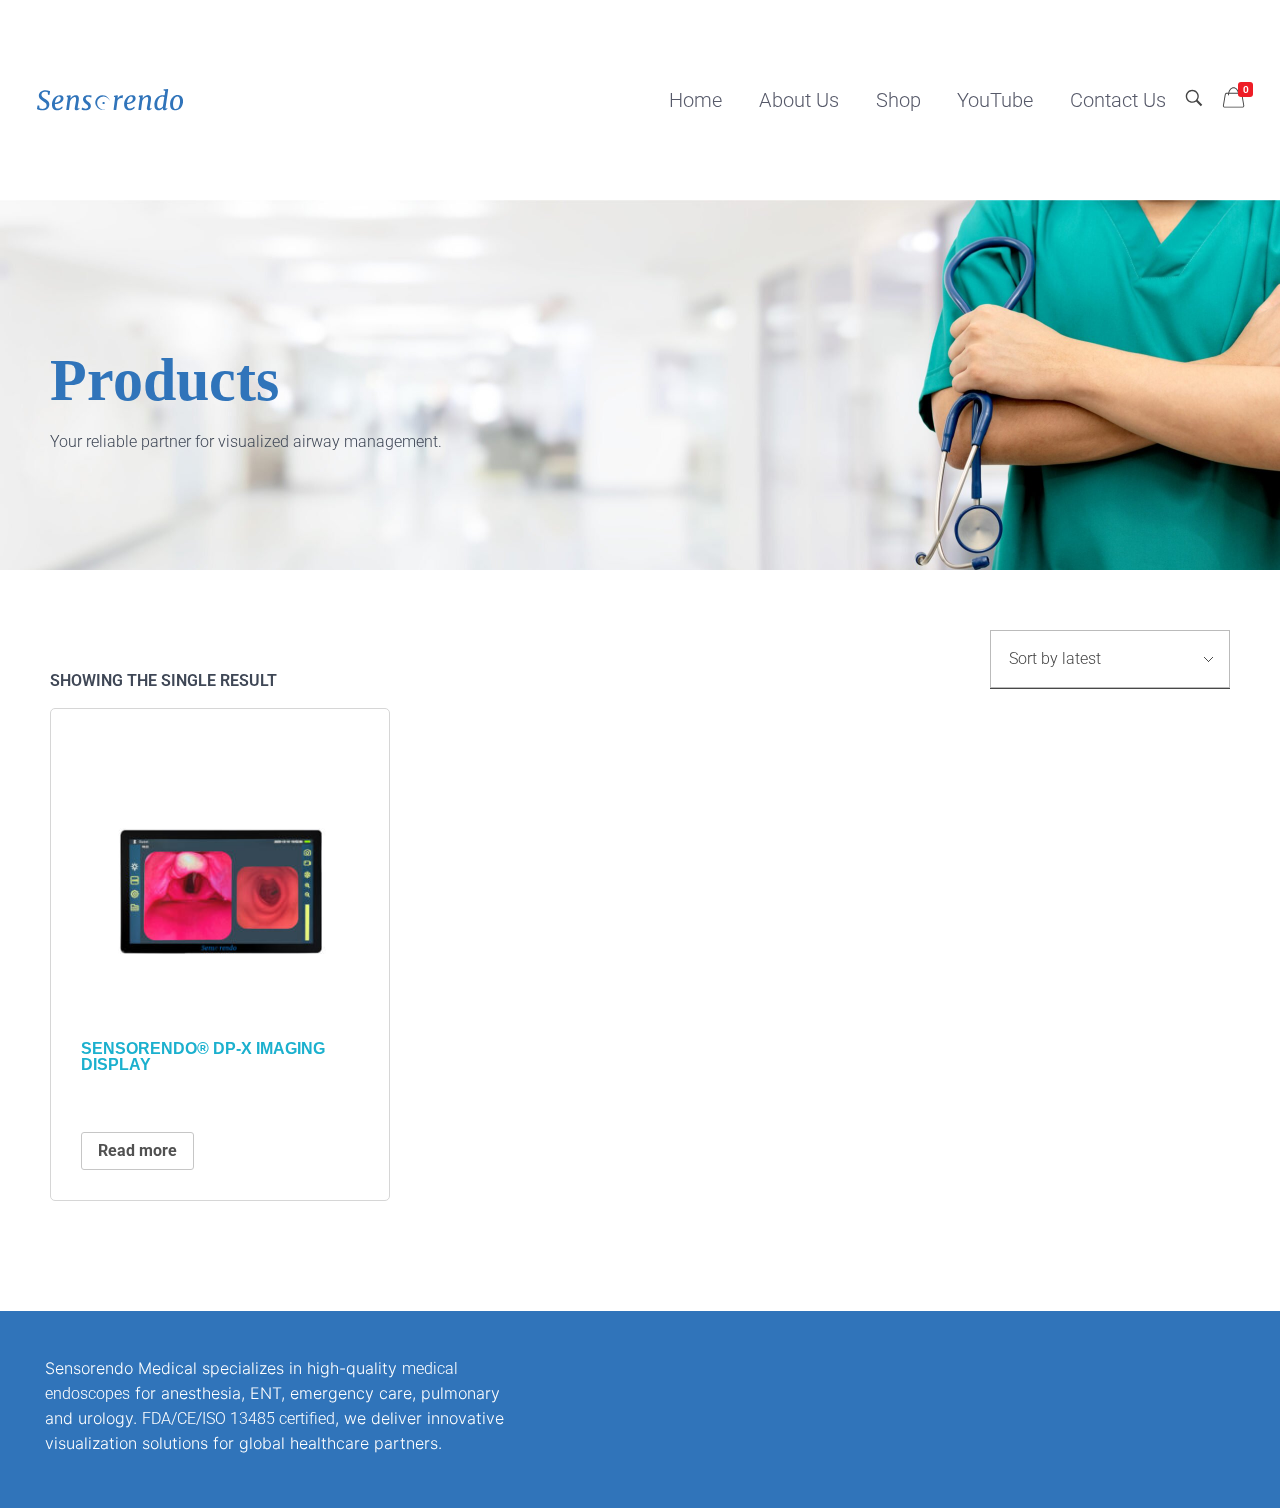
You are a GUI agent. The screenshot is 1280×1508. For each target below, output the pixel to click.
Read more (137, 1150)
